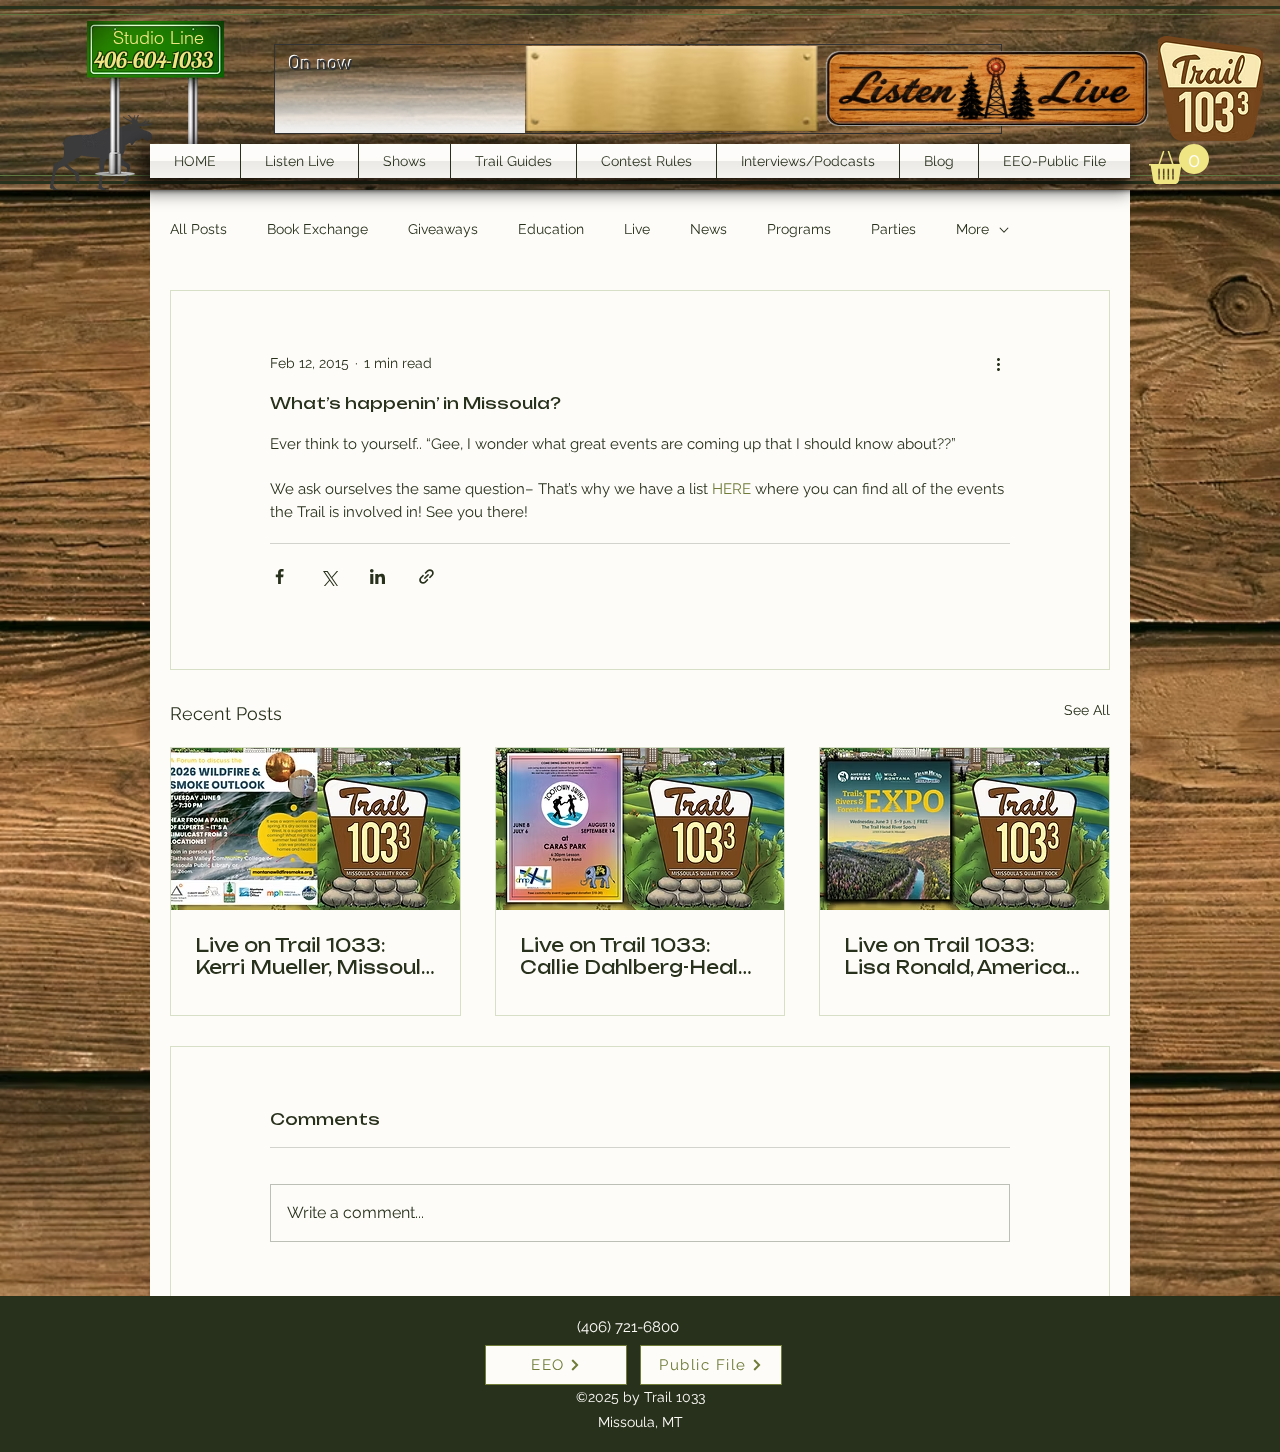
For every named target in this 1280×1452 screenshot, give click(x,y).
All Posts (198, 229)
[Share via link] (426, 576)
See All (1087, 710)
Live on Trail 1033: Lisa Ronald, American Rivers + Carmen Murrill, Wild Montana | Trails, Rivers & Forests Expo (964, 956)
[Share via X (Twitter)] (328, 576)
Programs (799, 229)
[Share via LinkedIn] (377, 576)
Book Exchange (317, 229)
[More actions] (998, 363)
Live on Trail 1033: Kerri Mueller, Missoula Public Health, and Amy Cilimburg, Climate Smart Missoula (315, 956)
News (708, 229)
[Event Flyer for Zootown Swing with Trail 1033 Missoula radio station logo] (640, 829)
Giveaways (443, 229)
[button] (1179, 164)
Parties (893, 229)
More (972, 229)
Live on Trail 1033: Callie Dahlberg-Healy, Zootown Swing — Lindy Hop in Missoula (637, 956)
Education (551, 229)
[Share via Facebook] (279, 576)
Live (637, 229)
